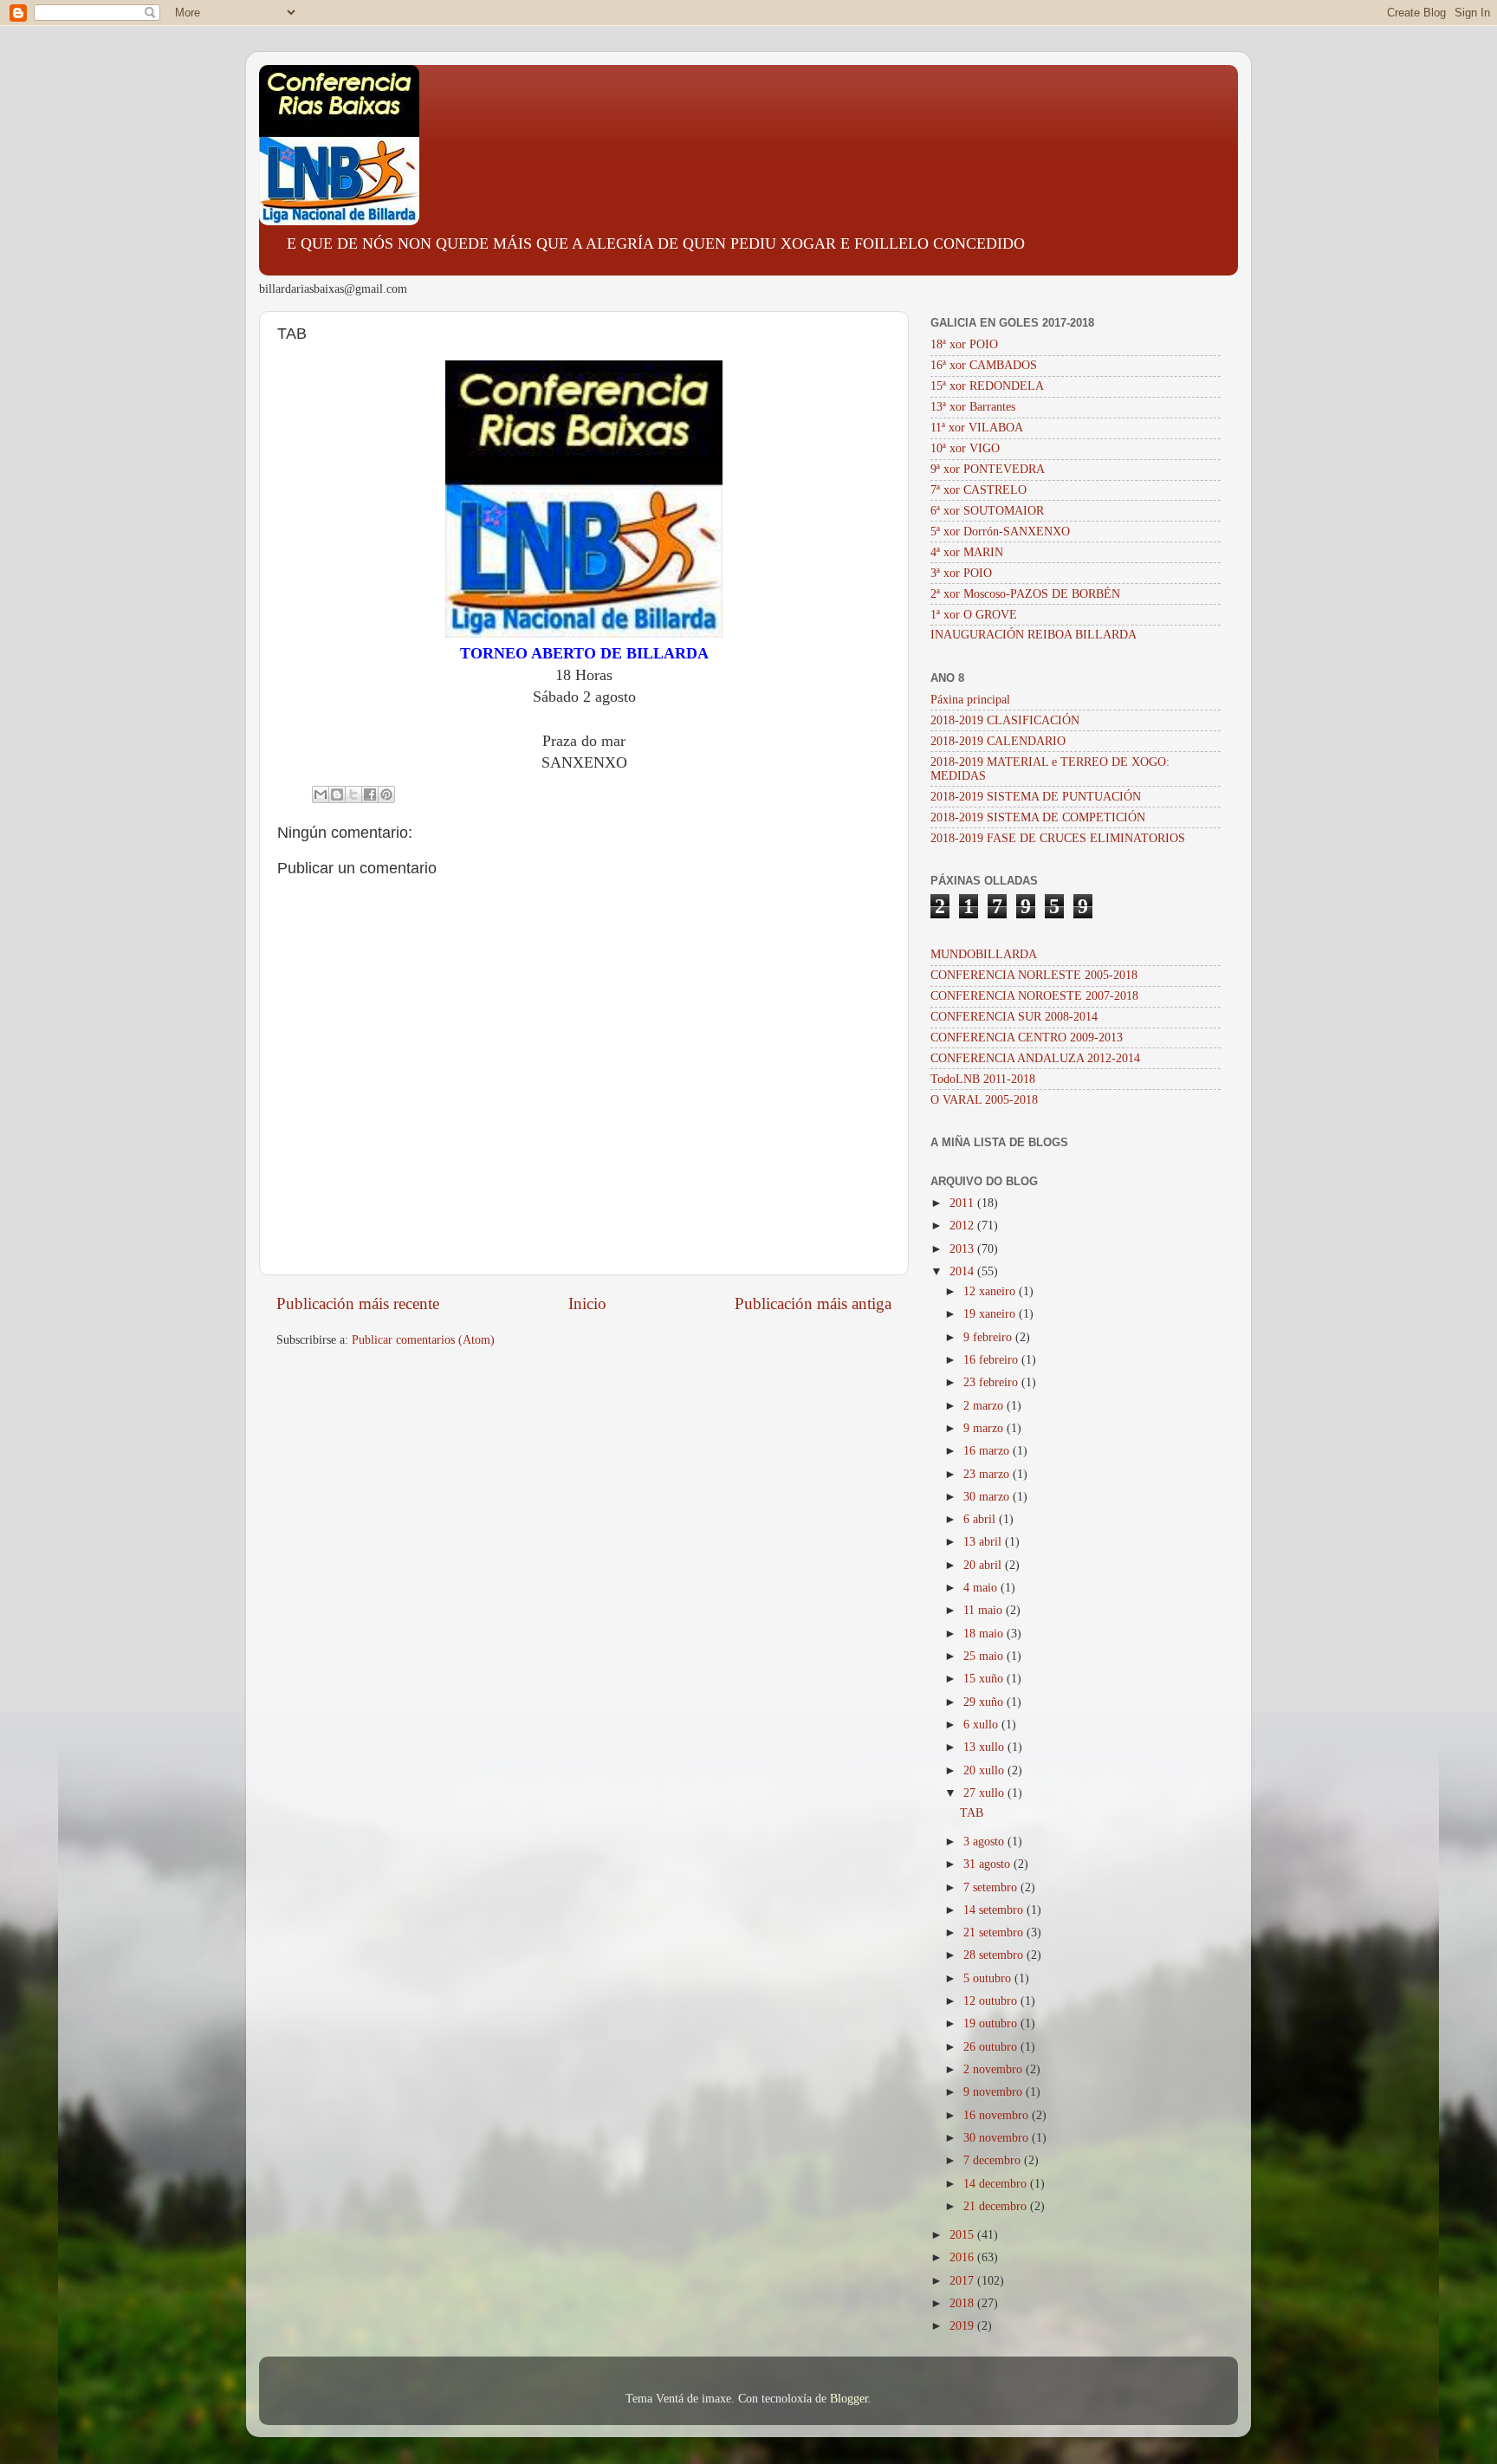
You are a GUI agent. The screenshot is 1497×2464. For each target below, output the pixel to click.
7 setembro (992, 1887)
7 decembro (994, 2160)
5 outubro (989, 1978)
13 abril (984, 1542)
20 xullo (985, 1770)
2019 (963, 2326)
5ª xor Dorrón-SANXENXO (1000, 532)
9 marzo (985, 1428)
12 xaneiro (991, 1291)
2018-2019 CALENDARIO (998, 741)
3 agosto (985, 1842)
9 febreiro (989, 1337)
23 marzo (988, 1474)
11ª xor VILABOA (977, 428)
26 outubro (992, 2047)
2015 (963, 2235)
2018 (963, 2303)
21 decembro (997, 2206)
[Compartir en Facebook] (370, 794)
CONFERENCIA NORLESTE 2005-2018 (1034, 975)
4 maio (982, 1588)
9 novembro (995, 2092)
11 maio (985, 1610)
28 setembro (995, 1955)
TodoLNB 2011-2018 (983, 1079)
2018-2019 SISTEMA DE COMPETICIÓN (1038, 817)
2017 (963, 2281)
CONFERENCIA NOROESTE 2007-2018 (1034, 996)
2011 (963, 1203)
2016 (963, 2257)
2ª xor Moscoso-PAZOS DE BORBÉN (1025, 594)
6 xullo (982, 1725)
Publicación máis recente (358, 1303)
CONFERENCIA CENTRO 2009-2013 (1027, 1037)
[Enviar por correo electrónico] (321, 794)
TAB (972, 1813)
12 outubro (992, 2001)
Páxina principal (970, 700)
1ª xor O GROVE (974, 615)
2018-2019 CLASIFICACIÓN (1005, 720)
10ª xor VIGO (965, 448)
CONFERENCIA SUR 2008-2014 (1014, 1017)
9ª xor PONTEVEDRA (988, 469)
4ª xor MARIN (967, 552)
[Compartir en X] (353, 794)
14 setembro (995, 1910)
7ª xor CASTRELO (979, 490)
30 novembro (998, 2138)
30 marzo (988, 1497)
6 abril (981, 1519)
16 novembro (998, 2115)
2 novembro (995, 2069)
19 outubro (992, 2023)
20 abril (984, 1565)
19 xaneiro (991, 1314)
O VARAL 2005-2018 (984, 1100)
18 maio (985, 1634)
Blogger (849, 2399)
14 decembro (997, 2184)
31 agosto (988, 1864)
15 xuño (985, 1679)
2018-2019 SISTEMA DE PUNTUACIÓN (1036, 797)
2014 (963, 1271)
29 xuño (985, 1702)
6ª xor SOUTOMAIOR (987, 511)
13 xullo (985, 1747)
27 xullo (985, 1793)
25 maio (985, 1656)
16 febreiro (992, 1360)
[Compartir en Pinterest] (386, 794)
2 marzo (985, 1406)
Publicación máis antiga (813, 1303)
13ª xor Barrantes (973, 407)
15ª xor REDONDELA (987, 386)
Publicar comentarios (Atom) (423, 1340)
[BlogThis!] (337, 794)
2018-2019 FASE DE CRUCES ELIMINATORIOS (1058, 838)
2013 (963, 1249)
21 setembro (995, 1932)
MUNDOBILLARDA (984, 954)
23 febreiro (992, 1382)
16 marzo (988, 1451)
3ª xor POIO (961, 573)
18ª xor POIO (964, 344)
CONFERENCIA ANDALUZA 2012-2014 (1035, 1058)
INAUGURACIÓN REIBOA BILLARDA (1034, 635)
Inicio (587, 1303)
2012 (963, 1226)
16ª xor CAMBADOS (984, 365)
